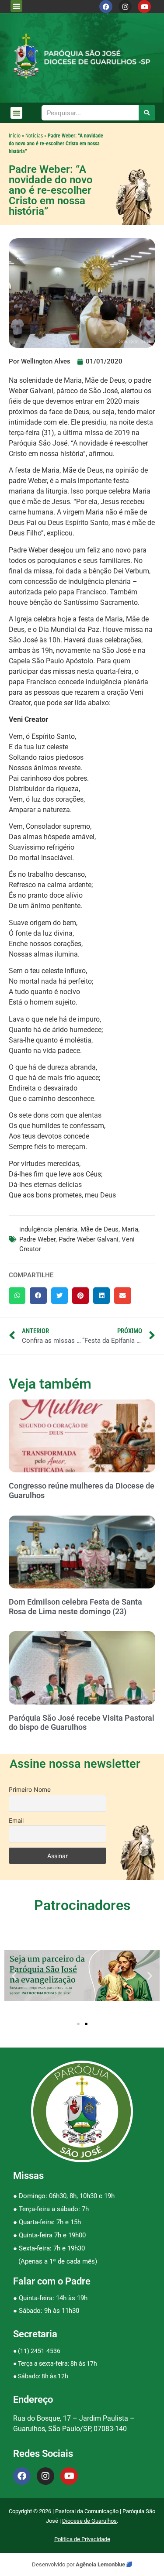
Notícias (34, 136)
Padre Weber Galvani (89, 1239)
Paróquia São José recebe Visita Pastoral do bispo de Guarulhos (82, 1723)
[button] (16, 6)
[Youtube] (144, 7)
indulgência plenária (48, 1229)
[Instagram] (125, 7)
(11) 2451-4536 (39, 2351)
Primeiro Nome (30, 1789)
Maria (130, 1229)
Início (15, 136)
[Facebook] (106, 7)
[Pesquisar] (147, 113)
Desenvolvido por (54, 2564)
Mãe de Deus (99, 1229)
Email (16, 1820)
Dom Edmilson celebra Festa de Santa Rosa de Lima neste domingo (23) (75, 1607)
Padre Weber (37, 1239)
